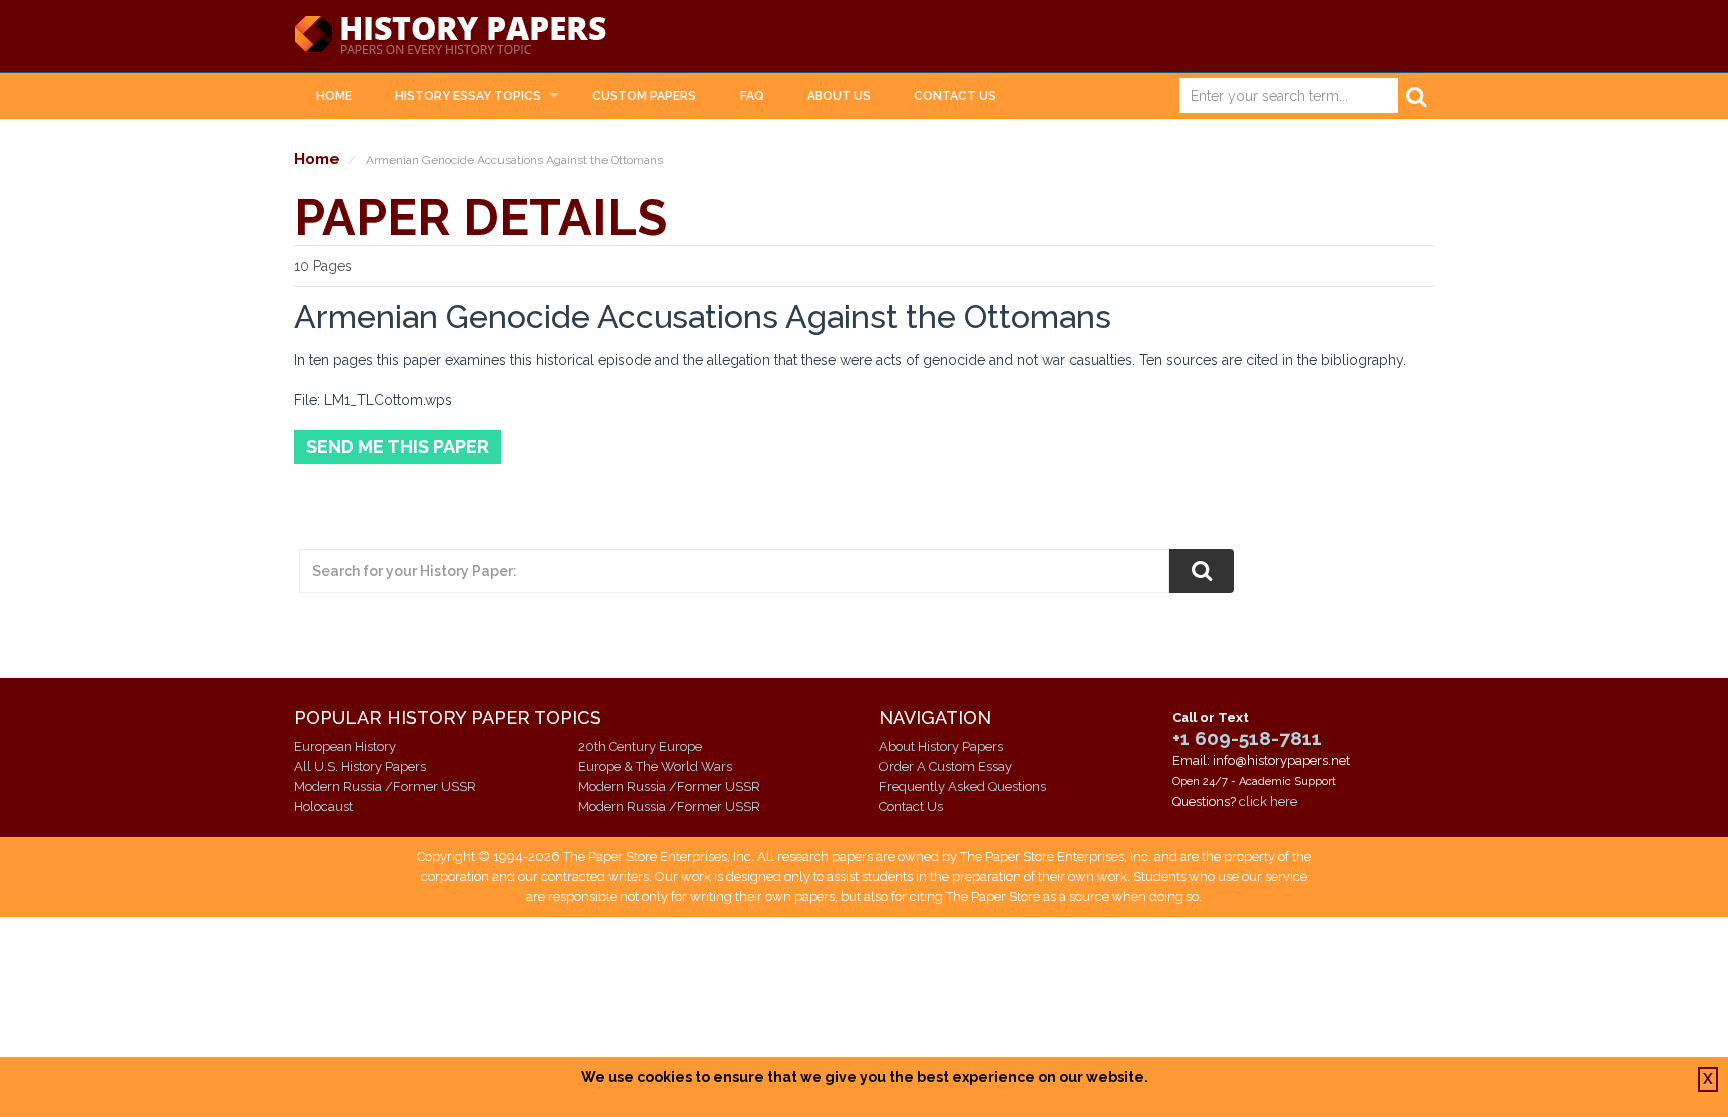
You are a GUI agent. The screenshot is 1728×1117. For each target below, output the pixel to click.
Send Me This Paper (397, 446)
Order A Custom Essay (945, 766)
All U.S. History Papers (360, 766)
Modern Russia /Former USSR (385, 786)
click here (1268, 801)
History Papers (450, 36)
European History (345, 746)
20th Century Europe (640, 746)
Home (334, 96)
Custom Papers (644, 96)
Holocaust (323, 806)
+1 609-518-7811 (1247, 738)
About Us (839, 96)
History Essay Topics (468, 96)
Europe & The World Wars (655, 766)
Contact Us (955, 96)
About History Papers (941, 746)
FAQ (752, 96)
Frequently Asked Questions (962, 786)
